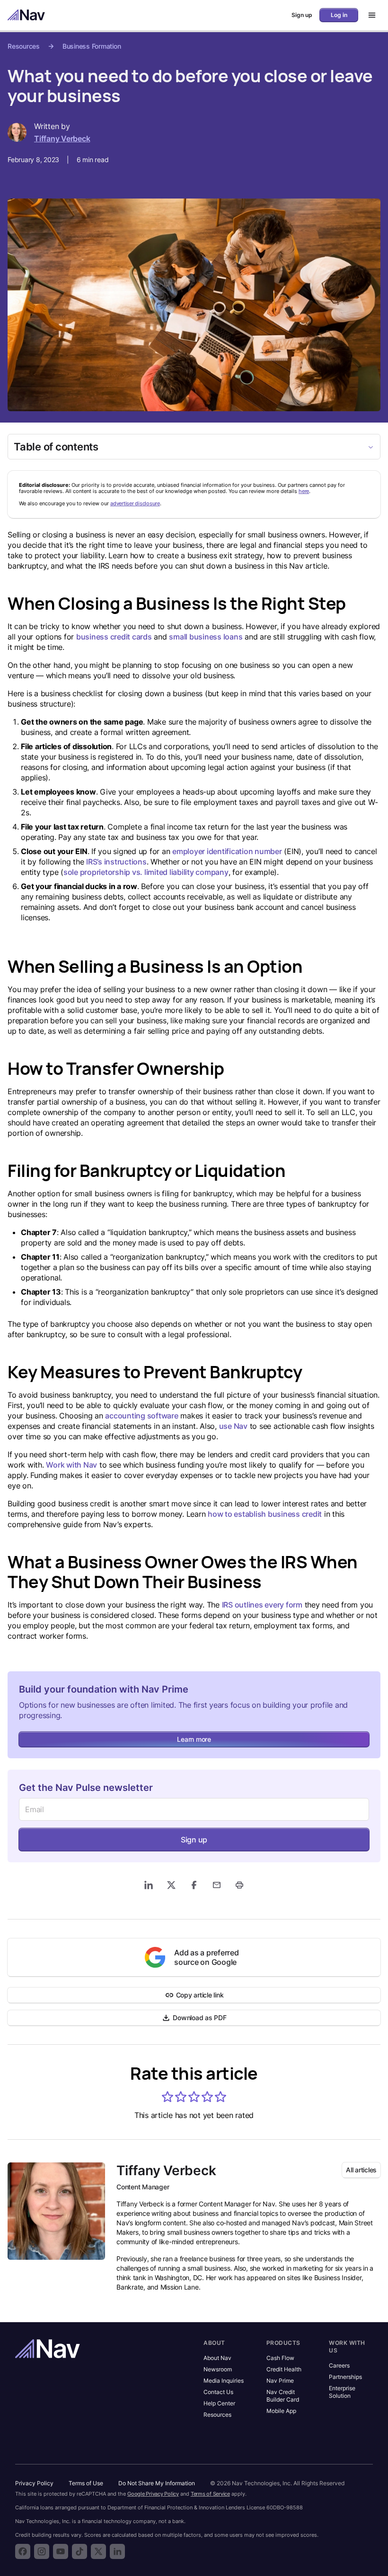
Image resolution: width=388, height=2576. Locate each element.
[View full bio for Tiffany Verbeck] (56, 2211)
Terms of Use (86, 2483)
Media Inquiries (224, 2381)
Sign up (194, 1840)
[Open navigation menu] (369, 15)
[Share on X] (171, 1885)
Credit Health (284, 2369)
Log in (339, 15)
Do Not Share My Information (157, 2483)
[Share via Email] (217, 1885)
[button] (168, 2097)
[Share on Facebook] (194, 1885)
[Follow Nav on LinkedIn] (117, 2551)
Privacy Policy (34, 2483)
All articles (361, 2170)
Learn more (194, 1739)
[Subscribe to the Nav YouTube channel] (61, 2551)
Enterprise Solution (342, 2392)
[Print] (239, 1885)
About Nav (217, 2358)
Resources (24, 46)
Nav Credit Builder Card (283, 2396)
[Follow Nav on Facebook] (23, 2551)
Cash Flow (280, 2358)
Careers (339, 2365)
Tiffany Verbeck (62, 138)
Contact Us (218, 2392)
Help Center (219, 2403)
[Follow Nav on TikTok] (79, 2551)
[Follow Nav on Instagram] (42, 2551)
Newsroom (218, 2369)
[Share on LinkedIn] (149, 1885)
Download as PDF (199, 2018)
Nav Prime (280, 2381)
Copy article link (200, 1995)
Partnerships (345, 2377)
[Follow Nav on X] (98, 2551)
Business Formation (92, 46)
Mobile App (281, 2411)
